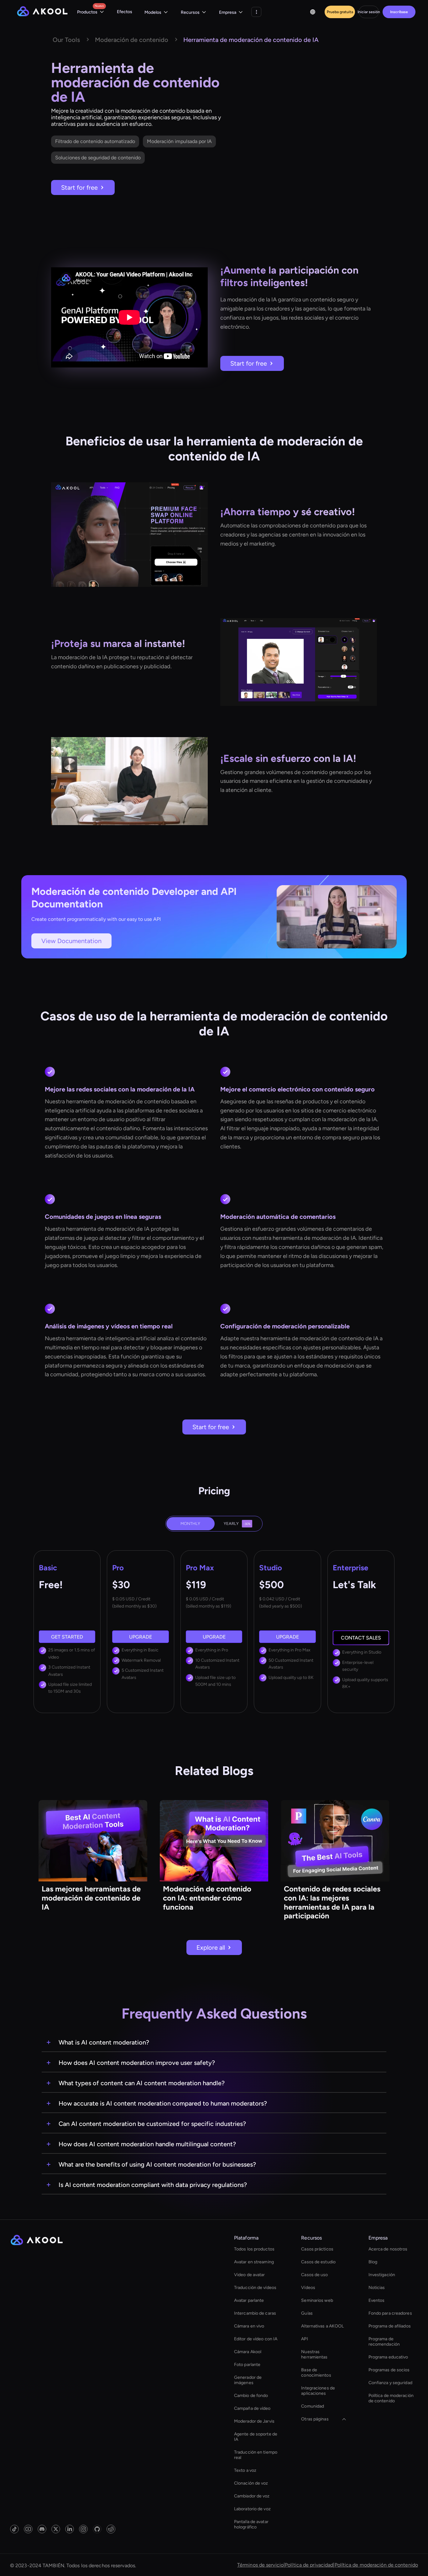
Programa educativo (388, 2357)
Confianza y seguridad (390, 2383)
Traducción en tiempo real (256, 2455)
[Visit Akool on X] (56, 2529)
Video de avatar (250, 2275)
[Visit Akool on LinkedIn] (70, 2529)
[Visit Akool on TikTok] (14, 2529)
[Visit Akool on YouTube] (28, 2529)
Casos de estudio (318, 2262)
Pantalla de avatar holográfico (251, 2524)
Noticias (377, 2288)
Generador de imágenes (248, 2380)
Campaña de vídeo (252, 2408)
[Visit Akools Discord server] (42, 2529)
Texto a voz (245, 2470)
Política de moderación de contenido (391, 2398)
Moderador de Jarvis (254, 2421)
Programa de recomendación (384, 2342)
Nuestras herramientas (314, 2354)
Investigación (382, 2275)
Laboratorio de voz (252, 2509)
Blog (373, 2262)
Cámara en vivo (249, 2326)
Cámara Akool (248, 2352)
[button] (91, 12)
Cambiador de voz (252, 2496)
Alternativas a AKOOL (322, 2326)
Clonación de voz (251, 2483)
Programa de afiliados (390, 2326)
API (304, 2339)
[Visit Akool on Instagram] (83, 2529)
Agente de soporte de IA (256, 2437)
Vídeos (308, 2288)
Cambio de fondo (251, 2396)
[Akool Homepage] (42, 12)
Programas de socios (389, 2370)
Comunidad (313, 2406)
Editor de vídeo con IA (256, 2339)
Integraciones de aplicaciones (318, 2391)
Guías (307, 2313)
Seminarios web (317, 2300)
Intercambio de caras (255, 2313)
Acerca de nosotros (388, 2249)
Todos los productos (254, 2249)
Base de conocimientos (316, 2373)
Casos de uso (314, 2275)
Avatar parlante (249, 2300)
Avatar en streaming (254, 2262)
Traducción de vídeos (255, 2288)
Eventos (377, 2300)
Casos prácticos (317, 2249)
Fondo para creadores (390, 2313)
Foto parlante (247, 2365)
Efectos (124, 12)
